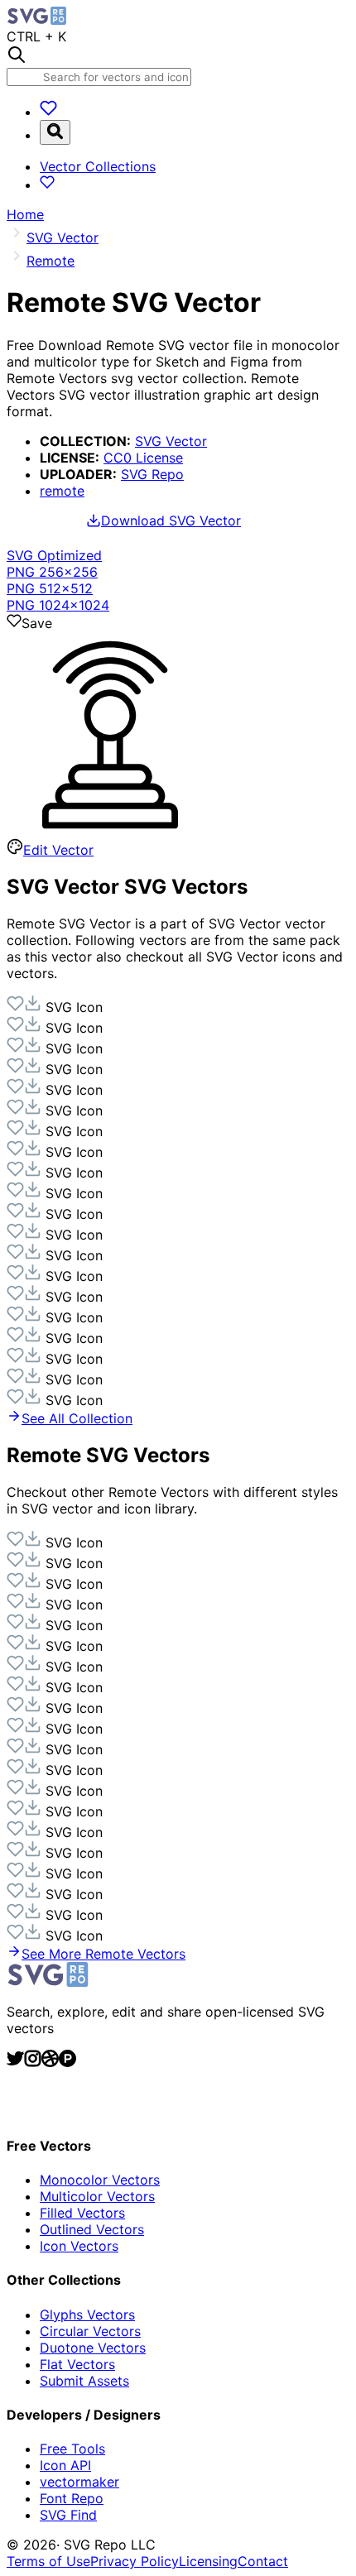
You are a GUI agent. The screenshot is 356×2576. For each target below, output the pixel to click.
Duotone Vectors (93, 2348)
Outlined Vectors (92, 2229)
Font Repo (72, 2498)
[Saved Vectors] (48, 112)
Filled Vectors (82, 2213)
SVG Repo (152, 474)
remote (62, 491)
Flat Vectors (77, 2364)
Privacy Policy (135, 2561)
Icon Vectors (79, 2246)
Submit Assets (84, 2381)
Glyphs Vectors (87, 2315)
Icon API (65, 2465)
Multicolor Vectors (97, 2196)
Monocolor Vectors (100, 2180)
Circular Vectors (90, 2331)
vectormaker (79, 2482)
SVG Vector (171, 441)
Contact (263, 2561)
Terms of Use (48, 2561)
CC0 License (143, 458)
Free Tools (72, 2449)
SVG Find (68, 2515)
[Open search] (55, 132)
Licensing (208, 2561)
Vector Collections (98, 166)
